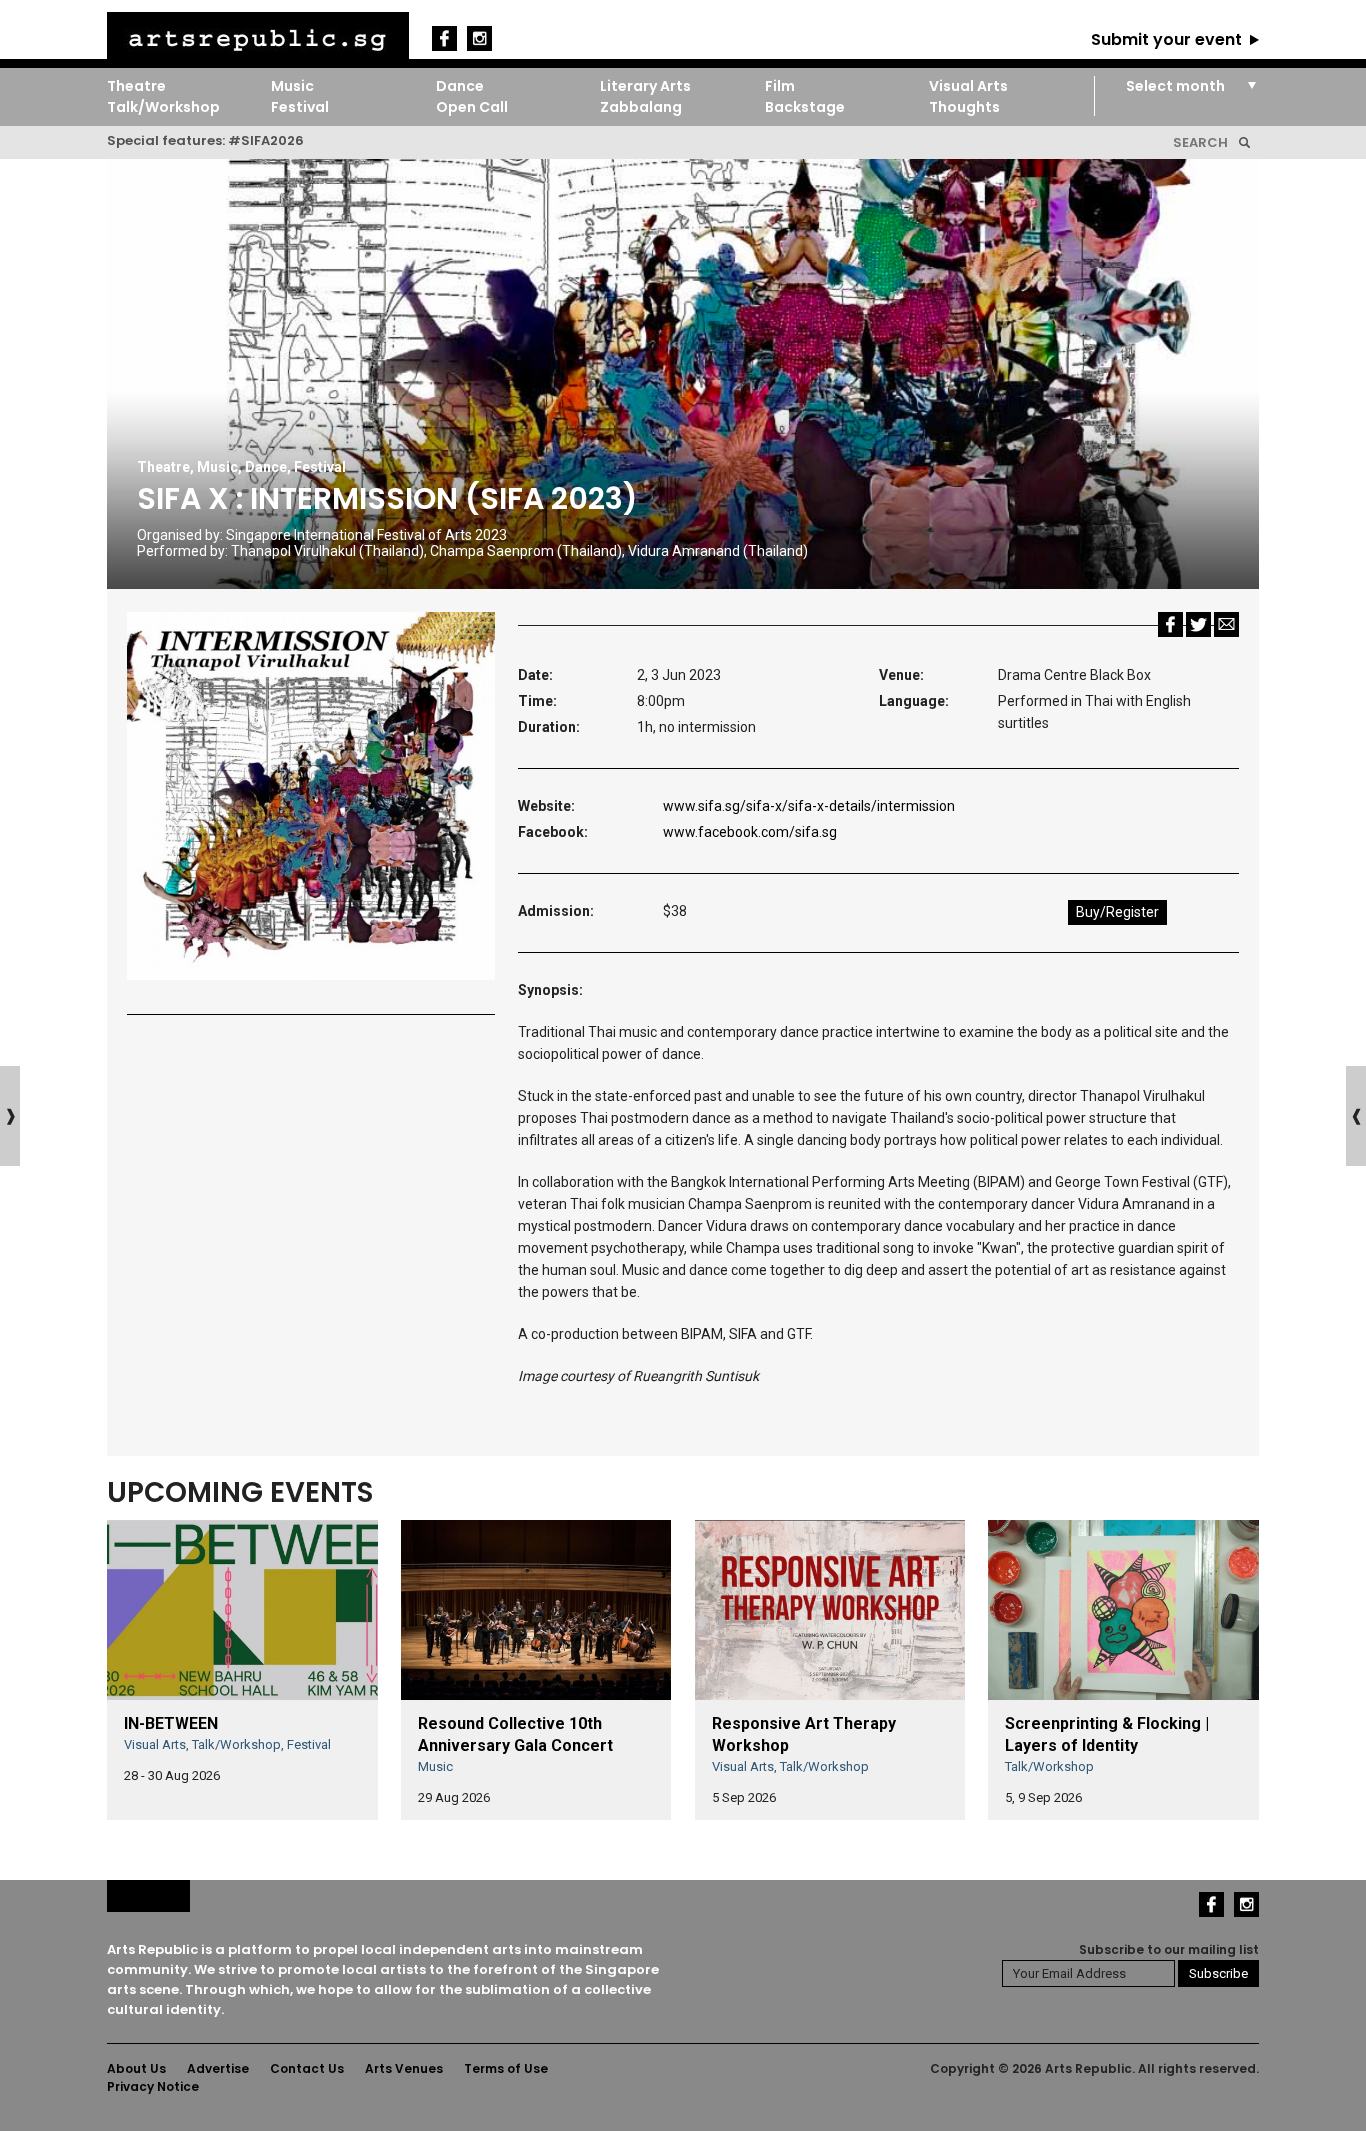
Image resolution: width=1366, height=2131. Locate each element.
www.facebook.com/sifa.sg (750, 832)
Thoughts (964, 107)
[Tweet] (1198, 623)
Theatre (136, 86)
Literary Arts (645, 86)
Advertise (218, 2068)
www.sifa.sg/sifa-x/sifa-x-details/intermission (809, 806)
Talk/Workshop (163, 107)
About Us (136, 2068)
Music (292, 86)
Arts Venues (404, 2068)
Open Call (472, 107)
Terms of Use (506, 2068)
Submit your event (1166, 39)
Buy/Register (1117, 912)
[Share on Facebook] (1170, 623)
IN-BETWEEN (171, 1723)
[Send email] (1226, 623)
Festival (300, 107)
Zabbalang (641, 107)
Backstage (805, 107)
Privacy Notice (153, 2086)
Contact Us (307, 2068)
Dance (460, 86)
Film (780, 86)
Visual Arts (968, 86)
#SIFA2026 (266, 140)
